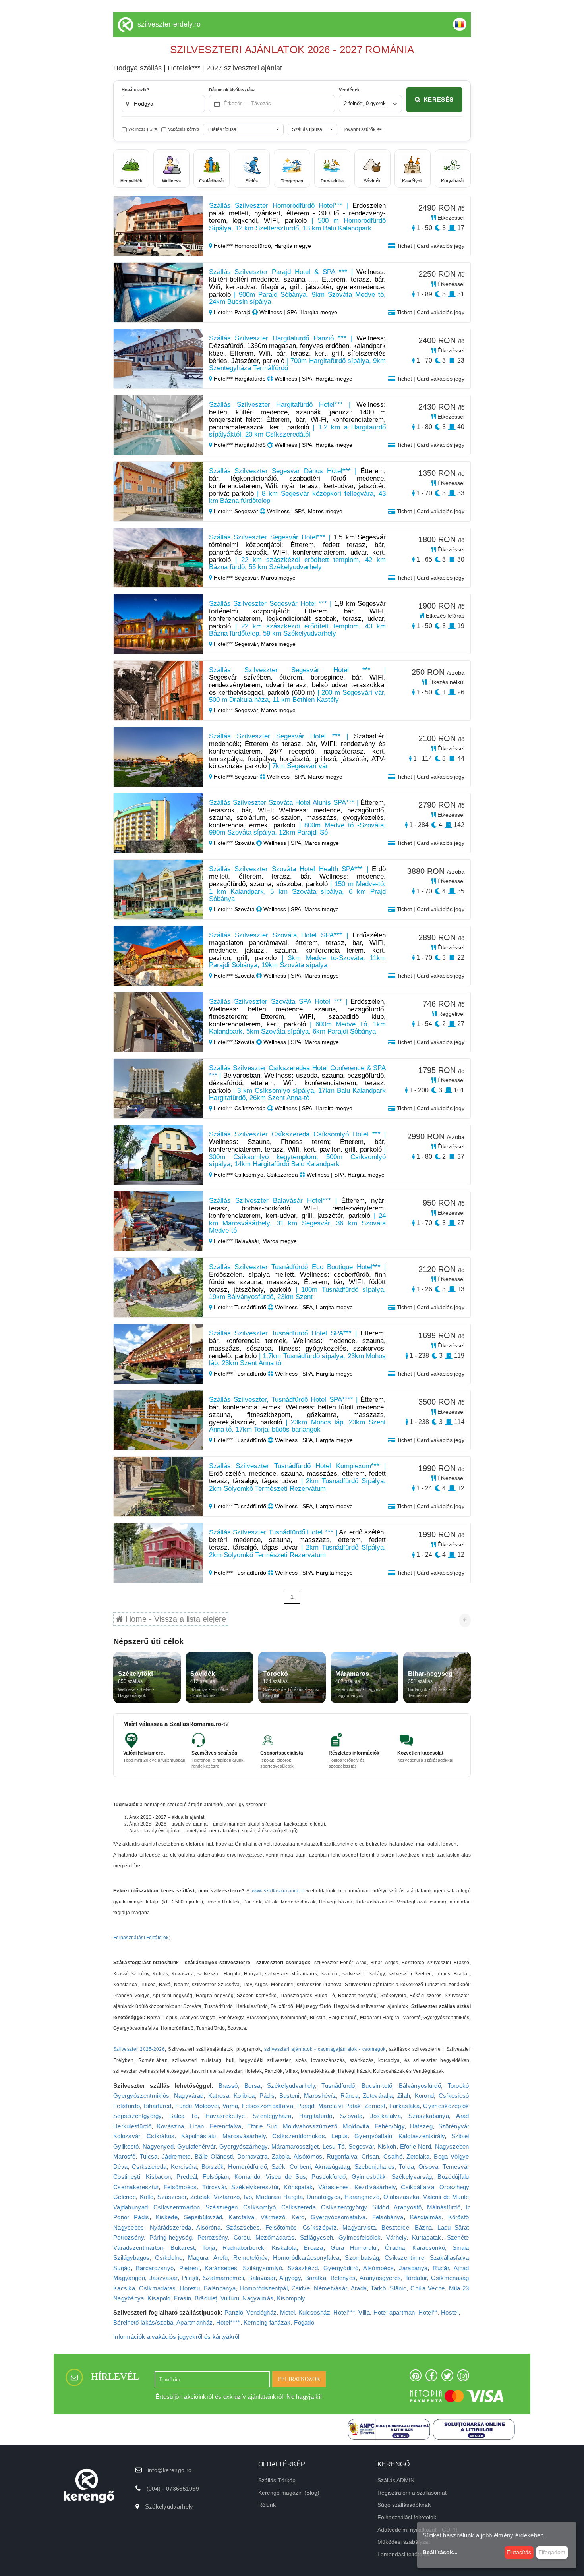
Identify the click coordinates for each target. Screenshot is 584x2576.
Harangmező (362, 2197)
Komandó (247, 2177)
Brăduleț (206, 2298)
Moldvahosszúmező (310, 2126)
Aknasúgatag (332, 2167)
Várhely (396, 2237)
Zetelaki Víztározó (215, 2197)
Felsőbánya (388, 2217)
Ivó (248, 2197)
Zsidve (301, 2288)
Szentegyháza (272, 2116)
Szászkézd (303, 2268)
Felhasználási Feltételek (141, 1938)
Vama (230, 2106)
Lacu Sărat (453, 2227)
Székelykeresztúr (255, 2187)
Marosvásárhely (244, 2136)
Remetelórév (250, 2258)
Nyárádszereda (171, 2227)
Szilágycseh (316, 2237)
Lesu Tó (334, 2146)
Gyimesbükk (369, 2177)
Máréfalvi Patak (340, 2106)
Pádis (267, 2096)
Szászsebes (243, 2227)
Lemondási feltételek (403, 2554)
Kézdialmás (426, 2217)
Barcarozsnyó (155, 2268)
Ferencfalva (225, 2126)
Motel (288, 2312)
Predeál (187, 2177)
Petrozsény (129, 2237)
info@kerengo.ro (170, 2470)
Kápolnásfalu (199, 2136)
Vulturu (230, 2298)
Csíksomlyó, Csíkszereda (279, 2207)
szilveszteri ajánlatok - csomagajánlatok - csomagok (325, 2049)
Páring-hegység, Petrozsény (189, 2237)
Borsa (252, 2086)
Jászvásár (163, 2278)
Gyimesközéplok (446, 2106)
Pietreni (189, 2268)
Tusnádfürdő (338, 2086)
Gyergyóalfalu (373, 2136)
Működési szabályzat (404, 2542)
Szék (278, 2167)
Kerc (298, 2217)
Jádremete (176, 2156)
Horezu (190, 2288)
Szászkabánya (429, 2116)
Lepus (340, 2136)
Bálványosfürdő (420, 2086)
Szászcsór (172, 2197)
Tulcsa (149, 2156)
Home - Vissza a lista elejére (175, 1619)
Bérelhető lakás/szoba (143, 2322)
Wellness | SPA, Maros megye (304, 511)
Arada (359, 2288)
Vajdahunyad (131, 2207)
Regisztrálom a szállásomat (412, 2493)
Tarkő (378, 2288)
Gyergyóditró (341, 2268)
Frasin (183, 2298)
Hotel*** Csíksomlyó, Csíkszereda (256, 1175)
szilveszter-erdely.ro (169, 24)
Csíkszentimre (404, 2258)
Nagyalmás (258, 2298)
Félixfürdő (127, 2106)
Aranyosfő (408, 2207)
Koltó (147, 2197)
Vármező (273, 2217)
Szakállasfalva (450, 2258)
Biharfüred (158, 2106)
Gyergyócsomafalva (338, 2217)
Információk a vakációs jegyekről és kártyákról (176, 2337)
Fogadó (304, 2322)
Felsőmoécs (180, 2187)
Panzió (234, 2312)
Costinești (127, 2177)
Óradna (395, 2248)
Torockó (458, 2086)
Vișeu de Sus (286, 2177)
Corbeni (300, 2167)
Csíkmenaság (450, 2278)
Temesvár (456, 2167)
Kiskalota (284, 2248)
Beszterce (395, 2227)
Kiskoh (387, 2146)
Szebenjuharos (375, 2167)
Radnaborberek (243, 2248)
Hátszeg (421, 2126)
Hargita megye (293, 246)
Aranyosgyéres (380, 2278)
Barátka (316, 2278)
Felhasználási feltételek (407, 2517)
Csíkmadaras (157, 2288)
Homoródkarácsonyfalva (306, 2258)
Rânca (349, 2096)
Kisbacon (158, 2177)
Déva (120, 2167)
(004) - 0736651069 (173, 2489)
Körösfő (459, 2217)
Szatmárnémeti (224, 2278)
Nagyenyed (158, 2146)
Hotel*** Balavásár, (237, 1241)
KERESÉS (439, 100)
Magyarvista (359, 2227)
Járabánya (413, 2268)
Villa (364, 2312)
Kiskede (167, 2217)
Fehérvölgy (390, 2126)
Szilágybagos (131, 2258)
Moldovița (356, 2126)
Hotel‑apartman (394, 2312)
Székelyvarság (412, 2177)
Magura (198, 2258)
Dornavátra (252, 2156)
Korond (424, 2096)
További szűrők (359, 129)
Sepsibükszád (203, 2217)
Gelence (125, 2197)
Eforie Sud (262, 2126)
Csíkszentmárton (177, 2207)
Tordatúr (416, 2278)
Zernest (375, 2106)
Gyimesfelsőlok (360, 2237)
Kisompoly (291, 2298)
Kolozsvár (127, 2136)
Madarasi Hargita (279, 2197)
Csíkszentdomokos (299, 2136)
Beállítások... (440, 2552)
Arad (462, 2116)
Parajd (306, 2106)
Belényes (343, 2278)
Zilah (404, 2096)
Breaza (314, 2248)
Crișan (370, 2156)
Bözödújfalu (453, 2177)
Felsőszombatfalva (268, 2106)
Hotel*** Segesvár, (237, 578)
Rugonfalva (342, 2156)
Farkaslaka (404, 2106)
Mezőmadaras (275, 2237)
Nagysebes (129, 2227)
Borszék (213, 2167)
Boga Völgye (451, 2156)
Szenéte (458, 2237)
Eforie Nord (416, 2146)
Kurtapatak (427, 2237)
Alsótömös (308, 2156)
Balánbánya (220, 2288)
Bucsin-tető (377, 2086)
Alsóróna (208, 2227)
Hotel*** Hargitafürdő (240, 379)
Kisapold (159, 2298)
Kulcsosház (314, 2312)
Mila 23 (459, 2288)
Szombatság (362, 2258)
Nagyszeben (452, 2146)
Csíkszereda (149, 2167)
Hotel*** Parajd (232, 312)
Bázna (423, 2227)
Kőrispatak (298, 2187)
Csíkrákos (161, 2136)
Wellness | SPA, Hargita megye (298, 312)
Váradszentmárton (138, 2248)
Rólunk (267, 2505)
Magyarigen (129, 2278)
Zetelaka (418, 2156)
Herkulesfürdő (132, 2126)
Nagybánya (129, 2298)
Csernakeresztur (136, 2187)
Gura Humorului (354, 2248)
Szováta (351, 2116)
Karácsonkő (429, 2248)
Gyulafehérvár (196, 2146)
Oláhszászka (401, 2197)
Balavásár (262, 2278)
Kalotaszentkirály (422, 2136)
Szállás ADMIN (396, 2480)
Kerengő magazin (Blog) (289, 2493)
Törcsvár (214, 2187)
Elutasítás (519, 2552)
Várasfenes (334, 2187)
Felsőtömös (281, 2227)
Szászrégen (222, 2207)
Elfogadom (552, 2552)
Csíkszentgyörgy (344, 2207)
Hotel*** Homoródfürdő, (243, 246)
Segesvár (361, 2146)
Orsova (428, 2167)
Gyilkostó (126, 2146)
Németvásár (330, 2288)
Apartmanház (194, 2322)
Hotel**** (228, 2322)
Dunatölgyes (324, 2197)
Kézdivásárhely (375, 2187)
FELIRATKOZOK (299, 2379)
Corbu (242, 2237)
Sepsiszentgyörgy (137, 2116)
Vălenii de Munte (446, 2197)
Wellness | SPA (143, 129)
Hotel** (428, 2312)
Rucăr (441, 2268)
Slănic (398, 2288)
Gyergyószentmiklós (141, 2096)
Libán (197, 2126)
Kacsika (124, 2288)
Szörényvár (454, 2126)
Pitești (190, 2278)
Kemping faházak (267, 2322)
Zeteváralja (378, 2096)
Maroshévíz (320, 2096)
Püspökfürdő (329, 2177)
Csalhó (393, 2156)
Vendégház (261, 2312)
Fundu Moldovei (197, 2106)
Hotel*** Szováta (234, 843)
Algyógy (290, 2278)
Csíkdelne (169, 2258)
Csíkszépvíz (320, 2227)
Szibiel (460, 2136)
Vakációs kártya (184, 129)
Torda (406, 2167)
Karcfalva (241, 2217)
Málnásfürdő (444, 2207)
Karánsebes (221, 2268)
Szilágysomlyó (263, 2268)
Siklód (381, 2207)
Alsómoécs (378, 2268)
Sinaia (461, 2248)
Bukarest (183, 2248)
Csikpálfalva (418, 2187)
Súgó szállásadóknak (404, 2505)
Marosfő (124, 2156)
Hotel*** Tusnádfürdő (240, 1307)
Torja (209, 2248)
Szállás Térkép (277, 2480)
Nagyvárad (189, 2096)
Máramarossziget (295, 2146)
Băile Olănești (214, 2156)
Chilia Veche (427, 2288)
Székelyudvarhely (291, 2086)
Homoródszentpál (264, 2288)
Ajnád (461, 2268)
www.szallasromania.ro (278, 1891)
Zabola (281, 2156)
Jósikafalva (386, 2116)
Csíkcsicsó (454, 2096)
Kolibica (244, 2096)
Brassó (228, 2086)
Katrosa (219, 2096)
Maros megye (278, 578)
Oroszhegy (454, 2187)
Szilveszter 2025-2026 (139, 2049)
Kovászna (170, 2126)
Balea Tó (183, 2116)
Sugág (122, 2268)
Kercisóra (184, 2167)
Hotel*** (344, 2312)
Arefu (221, 2258)
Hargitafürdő (316, 2116)
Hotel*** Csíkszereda (240, 1108)
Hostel (450, 2312)
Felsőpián (216, 2177)
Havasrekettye (225, 2116)
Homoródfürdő (248, 2167)
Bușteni (289, 2096)
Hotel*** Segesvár (236, 511)
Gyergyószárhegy (244, 2146)
